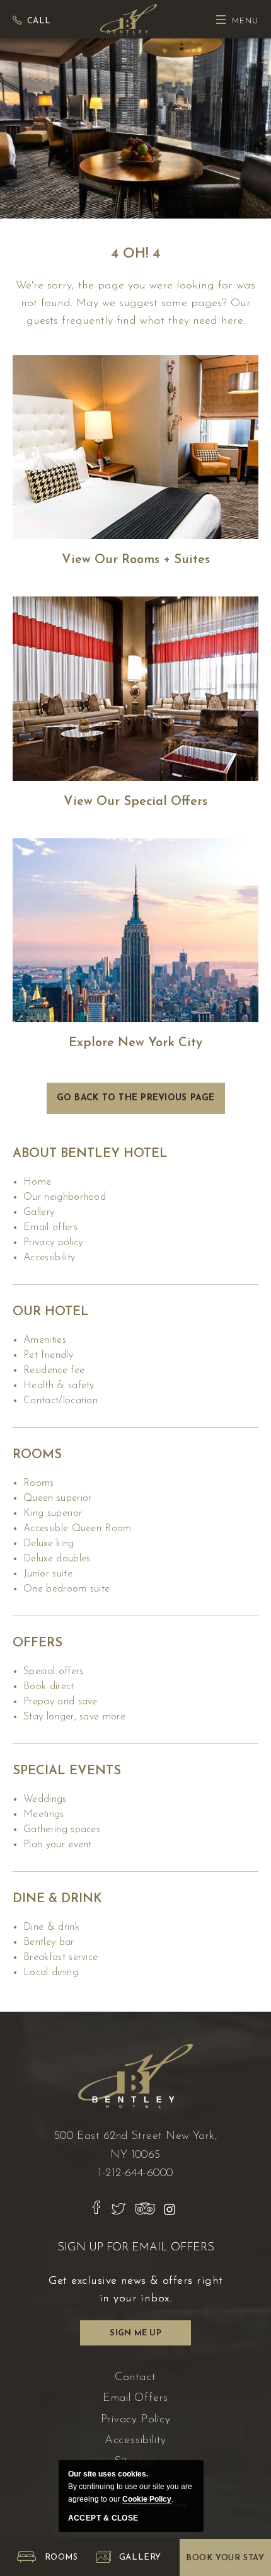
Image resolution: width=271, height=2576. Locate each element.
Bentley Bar (49, 1942)
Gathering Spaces (62, 1830)
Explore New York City (135, 1043)
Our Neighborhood (65, 1197)
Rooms (37, 1455)
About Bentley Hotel (90, 1154)
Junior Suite (48, 1574)
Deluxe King (49, 1544)
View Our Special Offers (135, 802)
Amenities (45, 1340)
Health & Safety (59, 1386)
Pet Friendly (48, 1355)
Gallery (39, 1212)
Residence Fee (54, 1371)
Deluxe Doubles (57, 1559)
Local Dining (51, 1973)
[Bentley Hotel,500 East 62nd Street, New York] (129, 19)
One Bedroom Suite (66, 1589)
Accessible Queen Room (78, 1529)
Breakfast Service (61, 1958)
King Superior (53, 1513)
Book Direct (49, 1687)
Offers (37, 1643)
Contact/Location (61, 1401)
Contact (135, 2378)
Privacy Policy (53, 1243)
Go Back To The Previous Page (136, 1098)
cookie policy (147, 2499)
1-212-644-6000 (135, 2174)
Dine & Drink (57, 1899)
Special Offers (54, 1672)
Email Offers (50, 1228)
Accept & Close (103, 2518)
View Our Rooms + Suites (136, 560)
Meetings (44, 1815)
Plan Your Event (58, 1845)
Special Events (67, 1771)
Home (37, 1182)
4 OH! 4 (135, 254)
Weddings (45, 1799)
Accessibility (49, 1258)
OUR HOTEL (51, 1312)
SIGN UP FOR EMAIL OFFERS (136, 2248)
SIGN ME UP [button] (139, 2337)
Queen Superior (58, 1498)
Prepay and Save (61, 1702)
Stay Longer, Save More (74, 1717)
